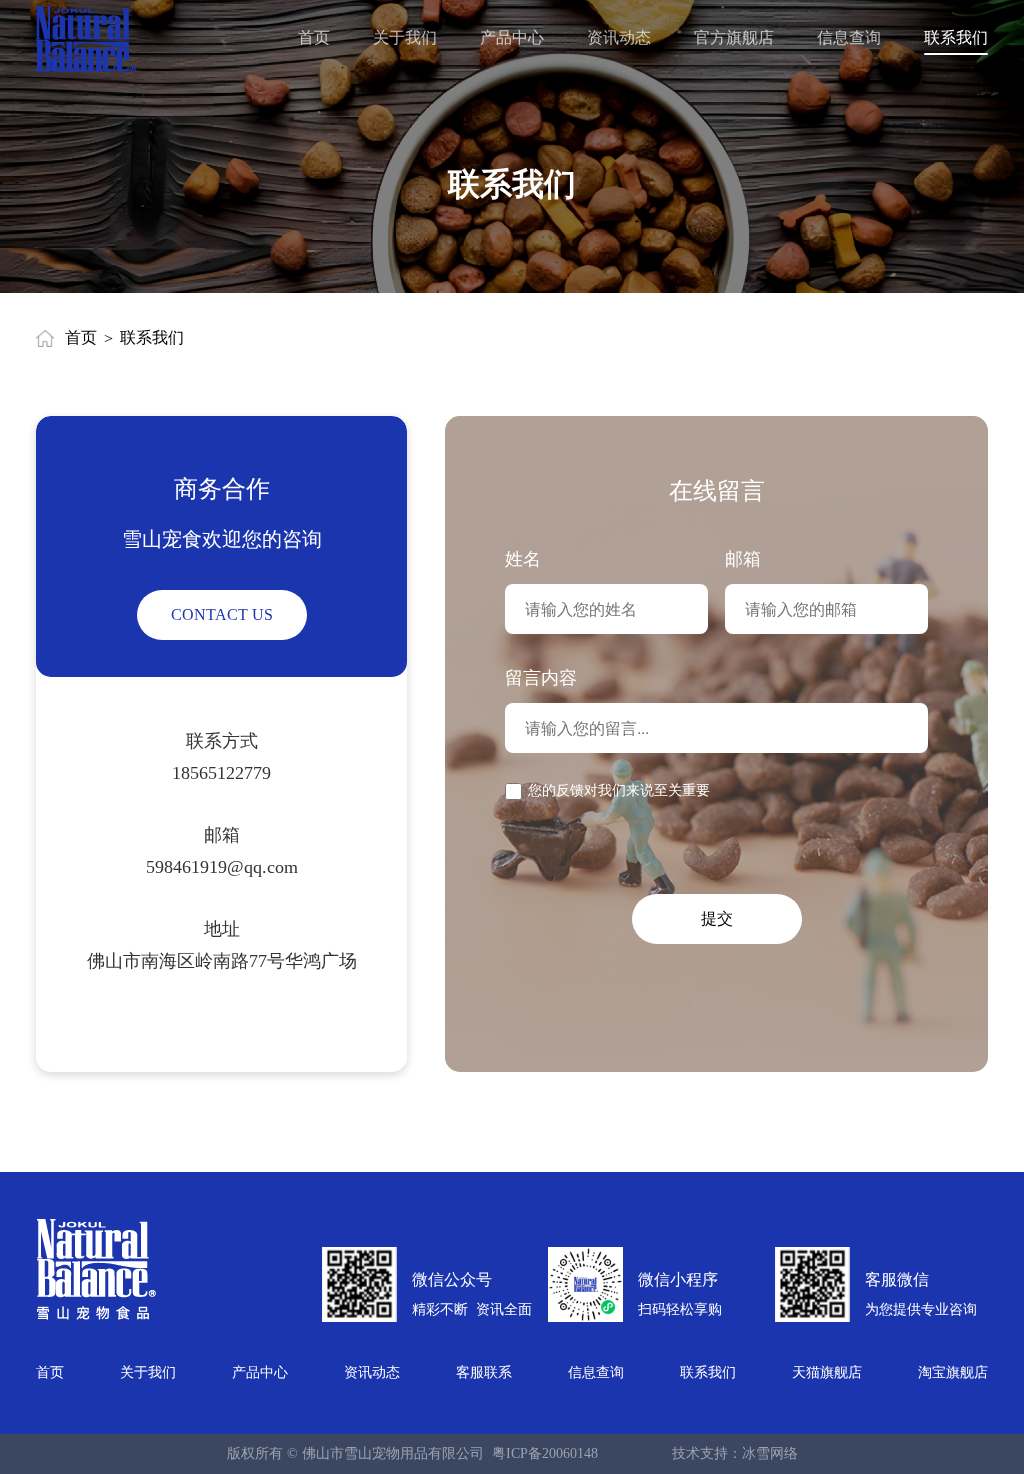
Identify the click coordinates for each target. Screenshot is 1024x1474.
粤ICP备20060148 (545, 1453)
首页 (81, 337)
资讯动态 (372, 1372)
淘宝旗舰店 (953, 1372)
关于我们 (148, 1372)
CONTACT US (222, 614)
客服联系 (484, 1372)
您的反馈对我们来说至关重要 (619, 790)
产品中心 (260, 1372)
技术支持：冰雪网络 (735, 1453)
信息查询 (596, 1372)
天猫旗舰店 (827, 1372)
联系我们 (708, 1372)
